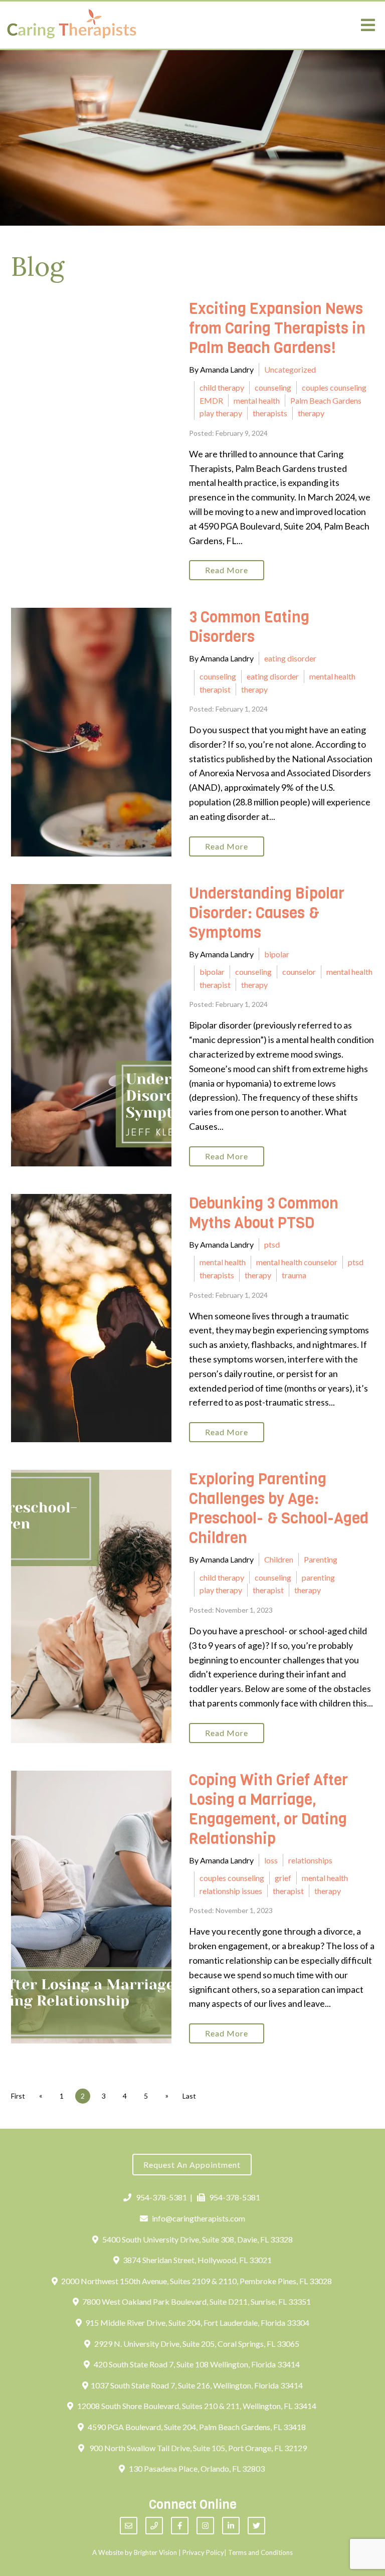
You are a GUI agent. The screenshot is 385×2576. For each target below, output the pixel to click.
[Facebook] (180, 2526)
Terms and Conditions (260, 2552)
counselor (299, 972)
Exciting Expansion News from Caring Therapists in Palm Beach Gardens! (277, 328)
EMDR (211, 400)
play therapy (221, 413)
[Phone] (154, 2526)
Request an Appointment (192, 2165)
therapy (311, 413)
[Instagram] (205, 2526)
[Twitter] (256, 2526)
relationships (310, 1860)
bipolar (277, 954)
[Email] (129, 2526)
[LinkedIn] (231, 2526)
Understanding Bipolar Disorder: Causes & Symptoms (267, 913)
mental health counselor (297, 1262)
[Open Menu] (368, 25)
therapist (215, 689)
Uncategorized (290, 369)
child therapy (222, 387)
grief (283, 1878)
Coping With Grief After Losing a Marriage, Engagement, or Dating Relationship (268, 1810)
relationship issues (231, 1891)
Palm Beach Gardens (326, 400)
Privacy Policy (203, 2552)
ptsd (272, 1244)
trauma (294, 1275)
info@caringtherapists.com (199, 2218)
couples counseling (334, 387)
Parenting (321, 1559)
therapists (270, 413)
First (18, 2096)
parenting (318, 1577)
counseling (273, 387)
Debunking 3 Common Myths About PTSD (264, 1213)
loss (271, 1860)
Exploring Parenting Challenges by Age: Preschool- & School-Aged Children (279, 1509)
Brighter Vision (155, 2552)
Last (189, 2096)
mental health (257, 400)
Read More (227, 570)
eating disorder (290, 658)
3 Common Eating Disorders (249, 627)
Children (279, 1559)
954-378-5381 (161, 2197)
